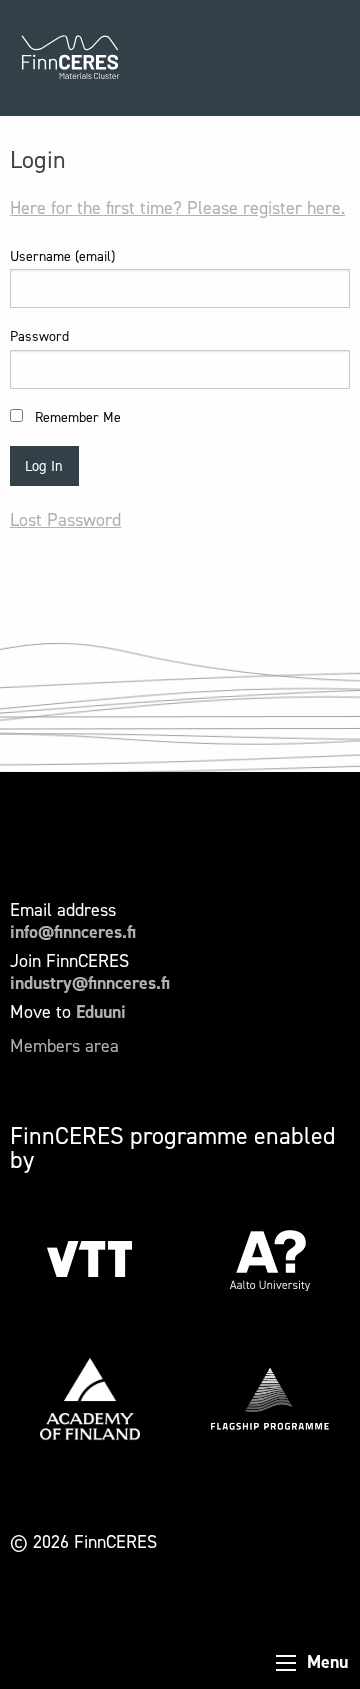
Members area (64, 1046)
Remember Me (76, 417)
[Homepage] (70, 58)
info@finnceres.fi (73, 932)
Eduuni (101, 1012)
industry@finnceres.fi (90, 983)
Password (39, 336)
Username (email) (62, 256)
